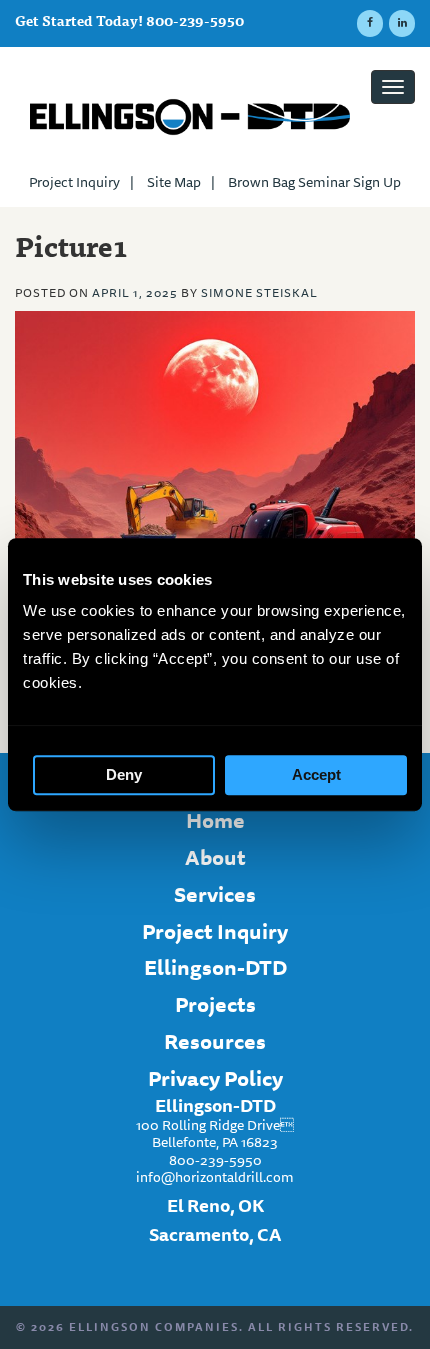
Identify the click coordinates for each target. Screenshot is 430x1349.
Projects (215, 1004)
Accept (316, 774)
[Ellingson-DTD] (190, 117)
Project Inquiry (81, 181)
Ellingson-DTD (215, 967)
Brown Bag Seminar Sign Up (314, 181)
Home (215, 820)
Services (215, 894)
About (215, 857)
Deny (124, 774)
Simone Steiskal (259, 292)
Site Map (181, 181)
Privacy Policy (215, 1078)
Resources (215, 1041)
